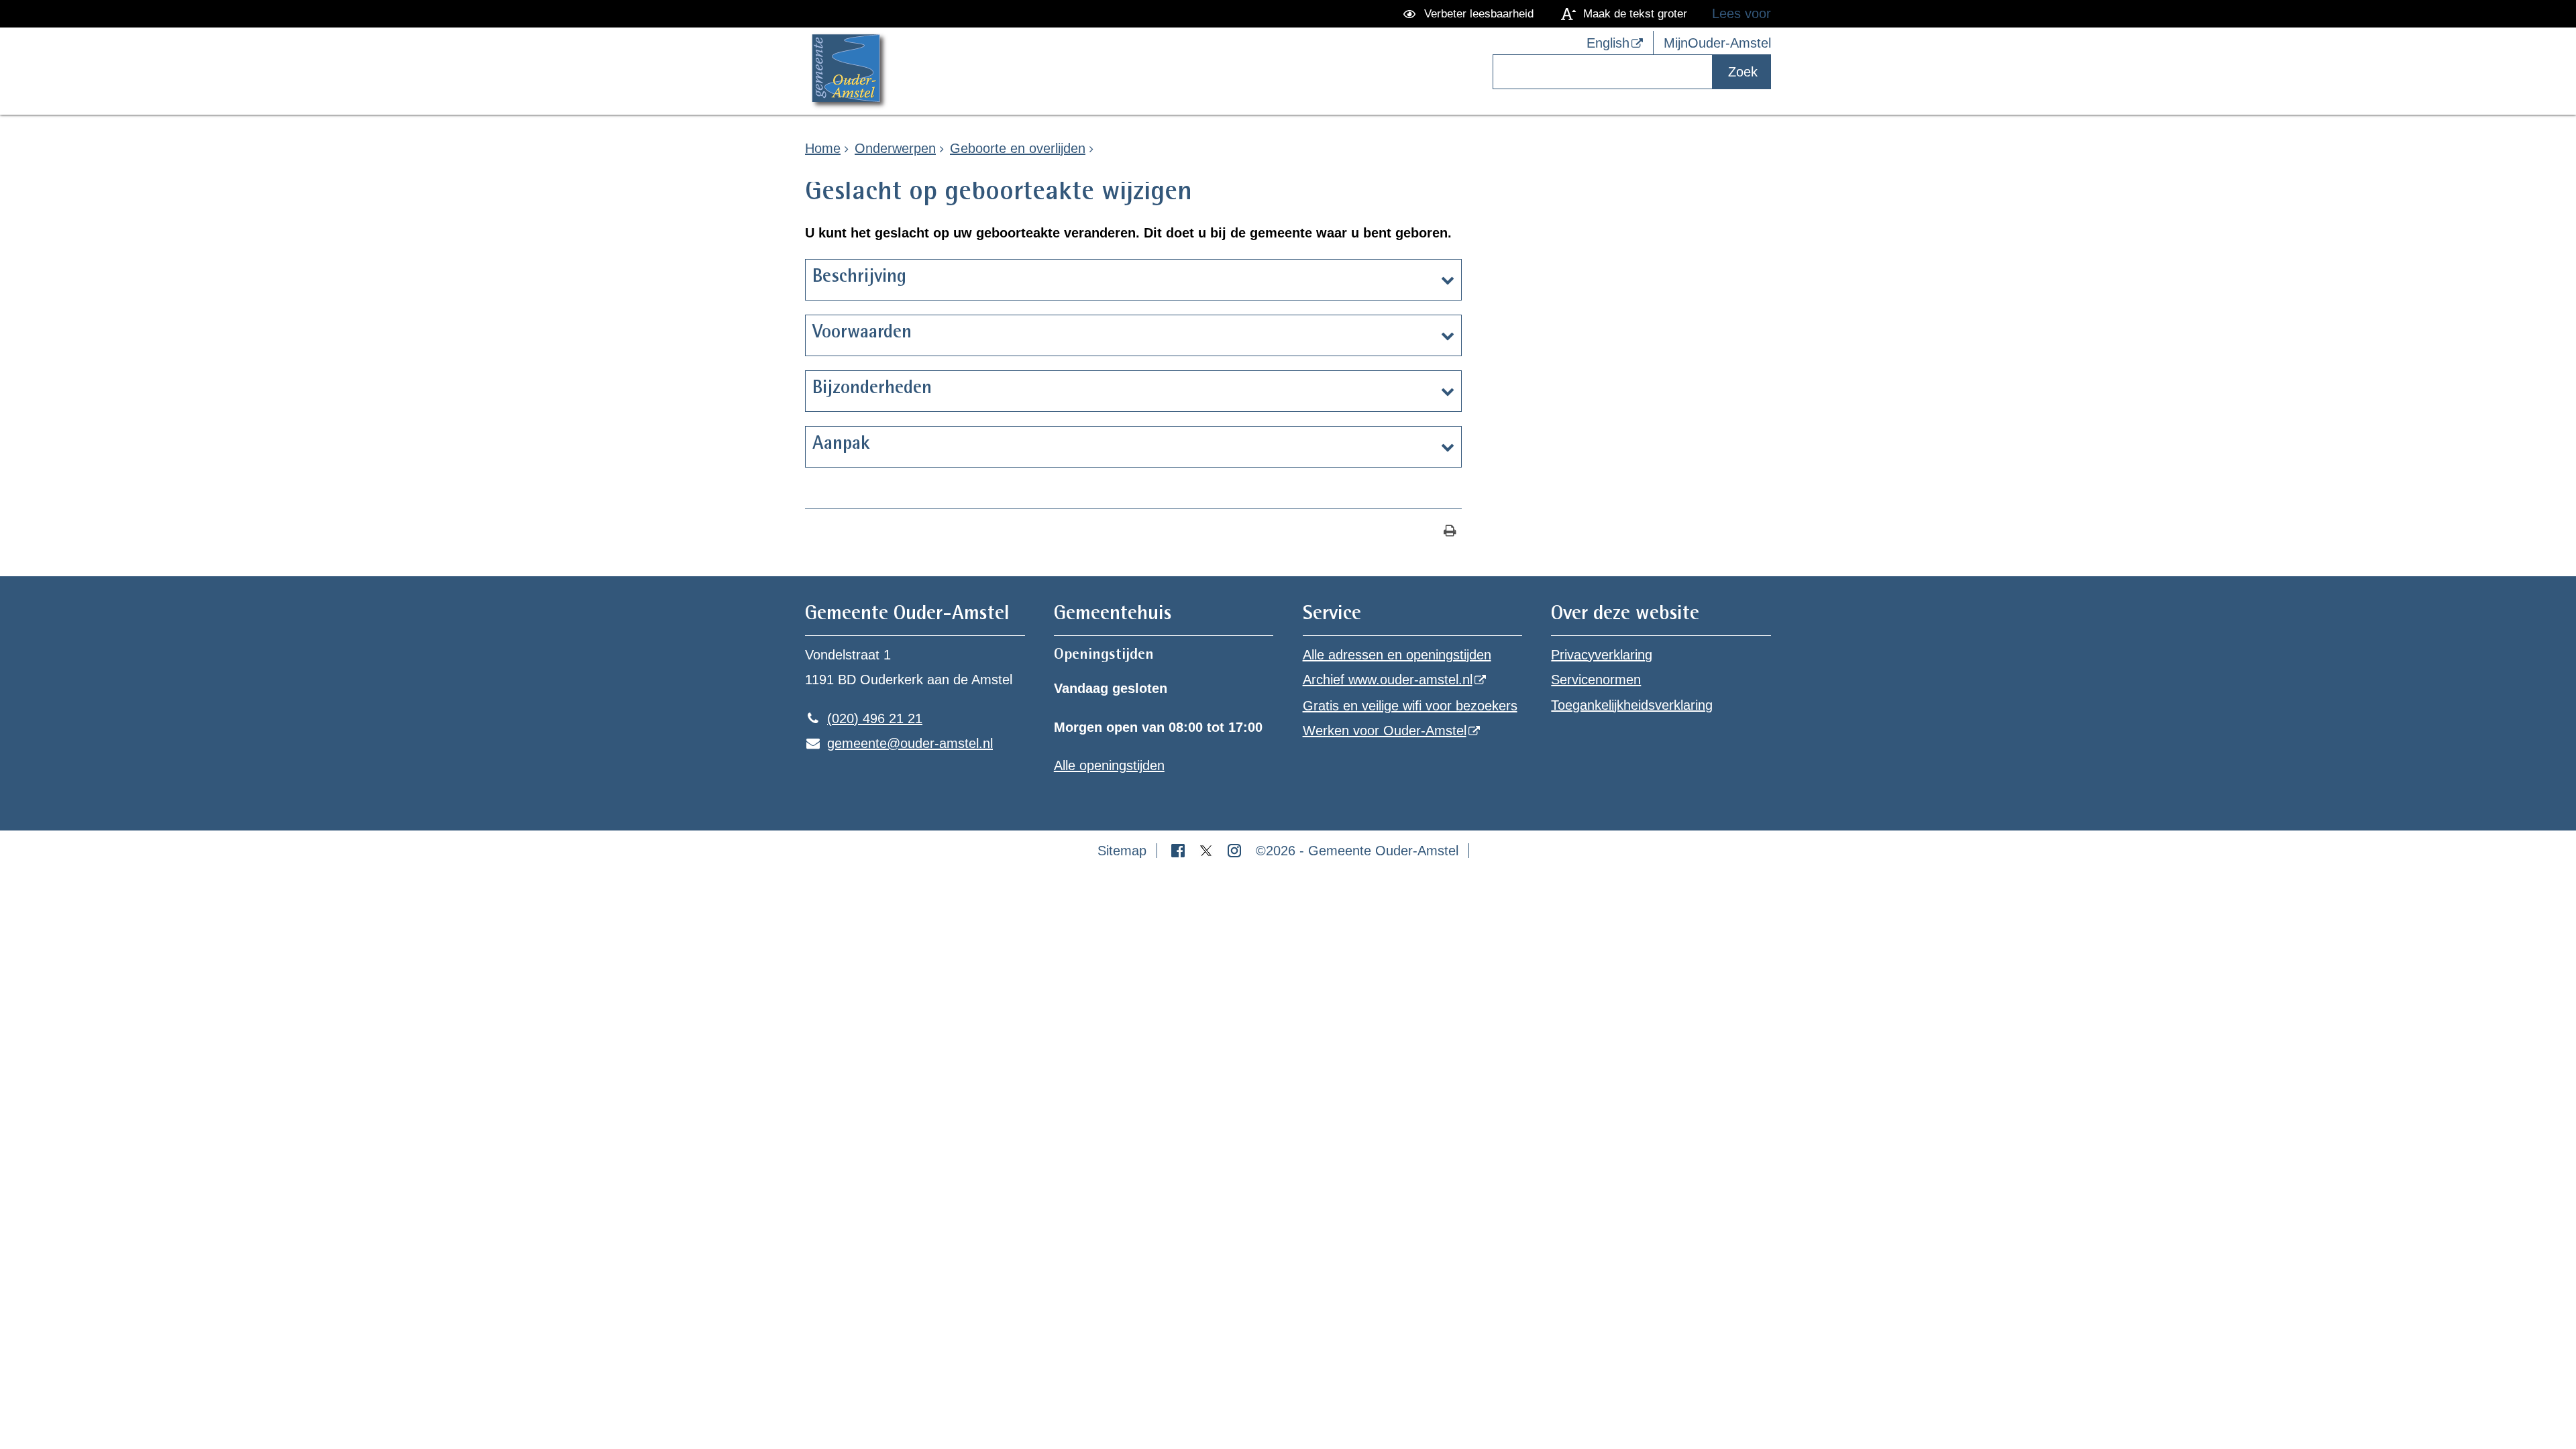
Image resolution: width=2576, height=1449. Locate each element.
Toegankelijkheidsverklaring (1632, 705)
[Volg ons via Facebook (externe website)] (1180, 851)
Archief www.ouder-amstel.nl (1388, 680)
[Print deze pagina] (1450, 532)
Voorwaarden (862, 333)
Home (823, 148)
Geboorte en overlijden (1018, 148)
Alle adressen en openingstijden (1397, 655)
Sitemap (1122, 851)
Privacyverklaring (1602, 655)
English (1608, 43)
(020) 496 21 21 (864, 718)
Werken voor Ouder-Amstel (1385, 731)
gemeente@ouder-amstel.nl (899, 743)
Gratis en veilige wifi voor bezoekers (1410, 706)
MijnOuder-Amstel (1717, 43)
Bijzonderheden (872, 389)
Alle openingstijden (1109, 765)
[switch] (1471, 14)
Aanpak (841, 445)
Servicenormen (1596, 680)
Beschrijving (859, 278)
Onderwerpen (895, 148)
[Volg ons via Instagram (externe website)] (1236, 851)
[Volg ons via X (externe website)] (1208, 851)
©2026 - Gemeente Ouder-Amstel (1357, 851)
